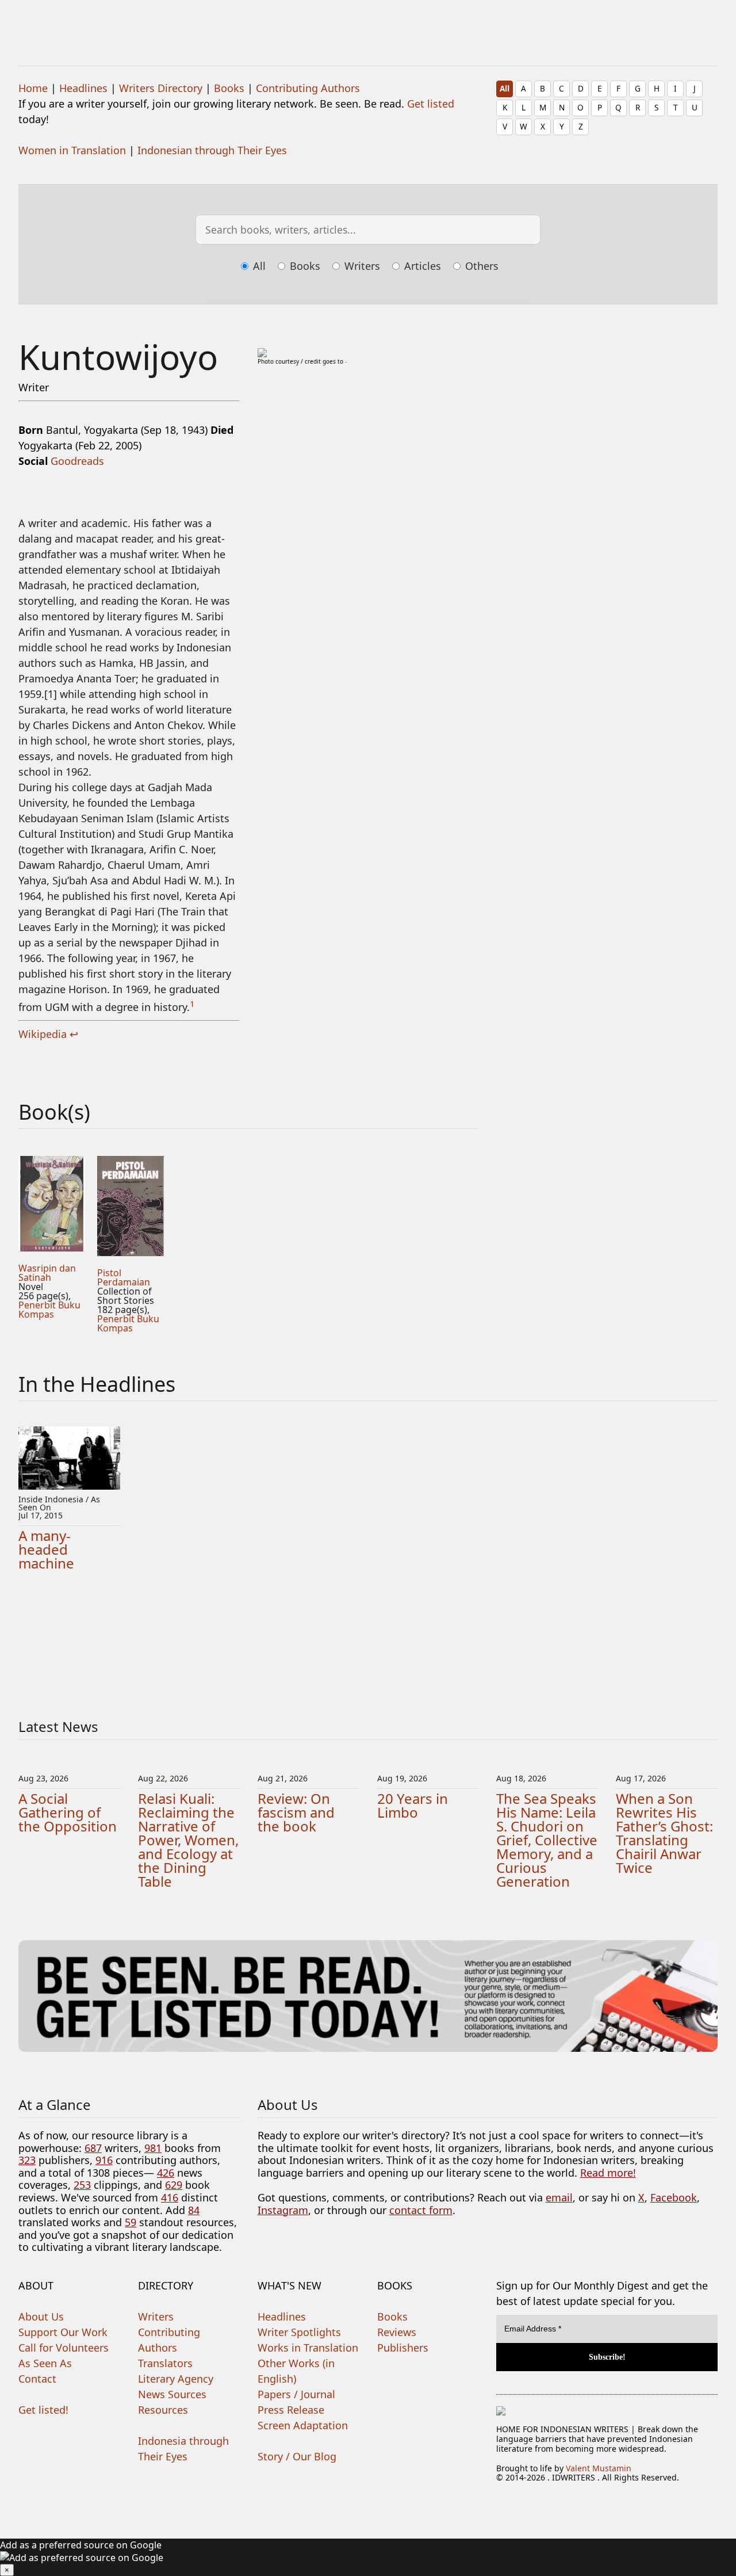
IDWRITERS (368, 25)
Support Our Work (63, 2332)
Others (480, 266)
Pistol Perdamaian (124, 1277)
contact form (421, 2210)
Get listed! (43, 2410)
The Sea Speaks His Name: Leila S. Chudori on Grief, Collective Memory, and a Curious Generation (547, 1840)
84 (194, 2210)
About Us (41, 2317)
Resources (163, 2410)
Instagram (283, 2210)
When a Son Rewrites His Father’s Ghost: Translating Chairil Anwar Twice (664, 1833)
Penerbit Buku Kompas (49, 1310)
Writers (361, 266)
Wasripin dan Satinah (47, 1273)
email (559, 2197)
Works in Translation (308, 2348)
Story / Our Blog (297, 2456)
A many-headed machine (46, 1549)
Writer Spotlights (299, 2332)
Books (229, 88)
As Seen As (45, 2363)
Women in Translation (72, 150)
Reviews (397, 2332)
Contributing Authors (308, 88)
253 (82, 2185)
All (505, 88)
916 (104, 2160)
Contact (37, 2379)
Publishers (403, 2348)
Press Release (291, 2410)
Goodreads (77, 461)
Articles (421, 266)
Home (33, 88)
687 (93, 2148)
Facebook (674, 2197)
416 (170, 2197)
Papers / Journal (296, 2394)
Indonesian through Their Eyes (212, 150)
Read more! (608, 2173)
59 (131, 2222)
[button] (368, 2557)
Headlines (83, 88)
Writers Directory (161, 88)
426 (166, 2173)
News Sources (172, 2394)
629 (174, 2185)
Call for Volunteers (64, 2348)
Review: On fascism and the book (296, 1812)
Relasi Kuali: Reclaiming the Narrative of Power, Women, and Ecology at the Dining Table (188, 1840)
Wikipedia (43, 1034)
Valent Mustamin (599, 2468)
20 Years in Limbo (413, 1805)
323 (27, 2160)
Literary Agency (176, 2379)
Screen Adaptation (303, 2425)
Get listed (431, 104)
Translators (165, 2363)
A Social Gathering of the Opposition (68, 1812)
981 (153, 2148)
